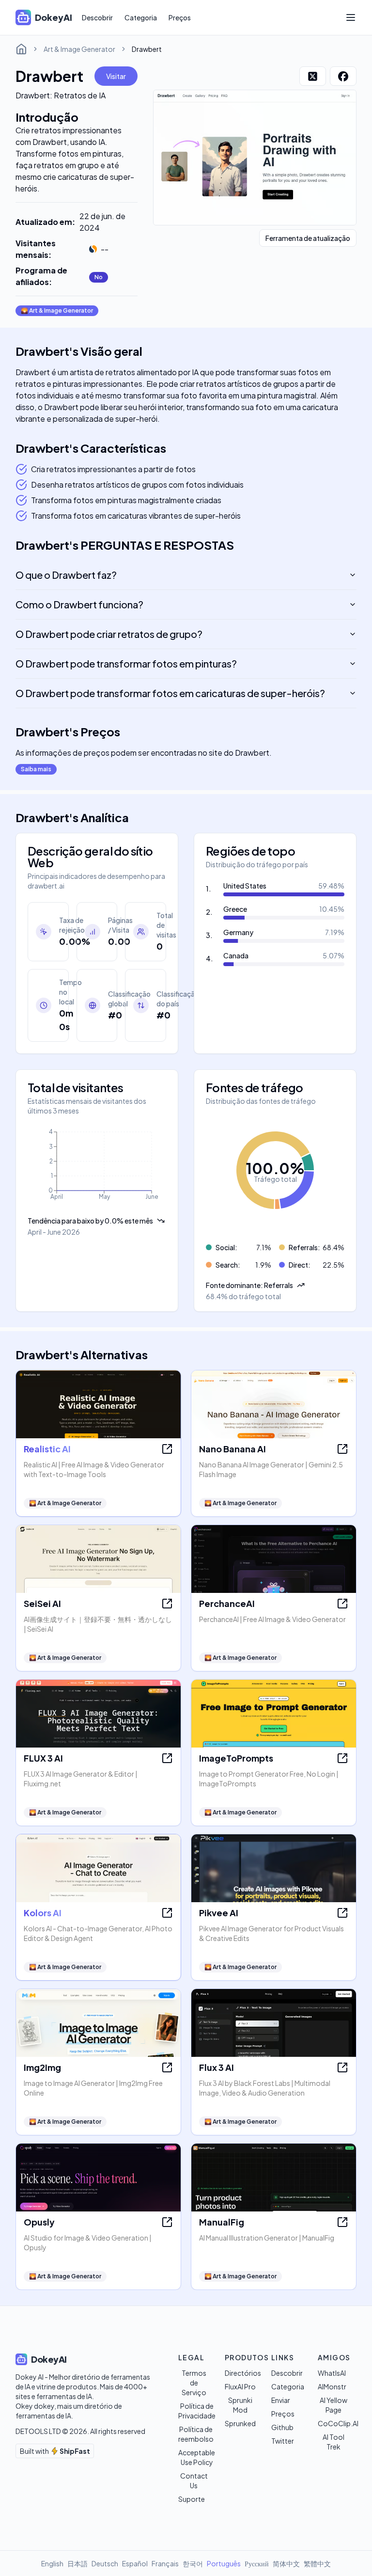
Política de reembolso (196, 2434)
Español (135, 2563)
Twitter (283, 2441)
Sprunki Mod (240, 2405)
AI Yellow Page (333, 2405)
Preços (180, 17)
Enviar (281, 2400)
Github (282, 2427)
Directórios (243, 2373)
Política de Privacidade (197, 2411)
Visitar (116, 76)
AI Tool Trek (333, 2442)
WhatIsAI (332, 2373)
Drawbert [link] (147, 49)
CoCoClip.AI (338, 2423)
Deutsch (105, 2563)
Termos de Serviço (194, 2383)
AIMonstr (332, 2386)
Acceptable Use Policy (197, 2457)
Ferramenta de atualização (308, 238)
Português (224, 2563)
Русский (257, 2563)
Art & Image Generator (79, 49)
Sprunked (240, 2423)
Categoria (141, 17)
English (52, 2563)
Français (165, 2563)
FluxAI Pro (240, 2386)
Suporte (192, 2499)
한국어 (193, 2563)
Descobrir (97, 17)
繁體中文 (317, 2563)
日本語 (77, 2563)
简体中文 (286, 2563)
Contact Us (194, 2481)
